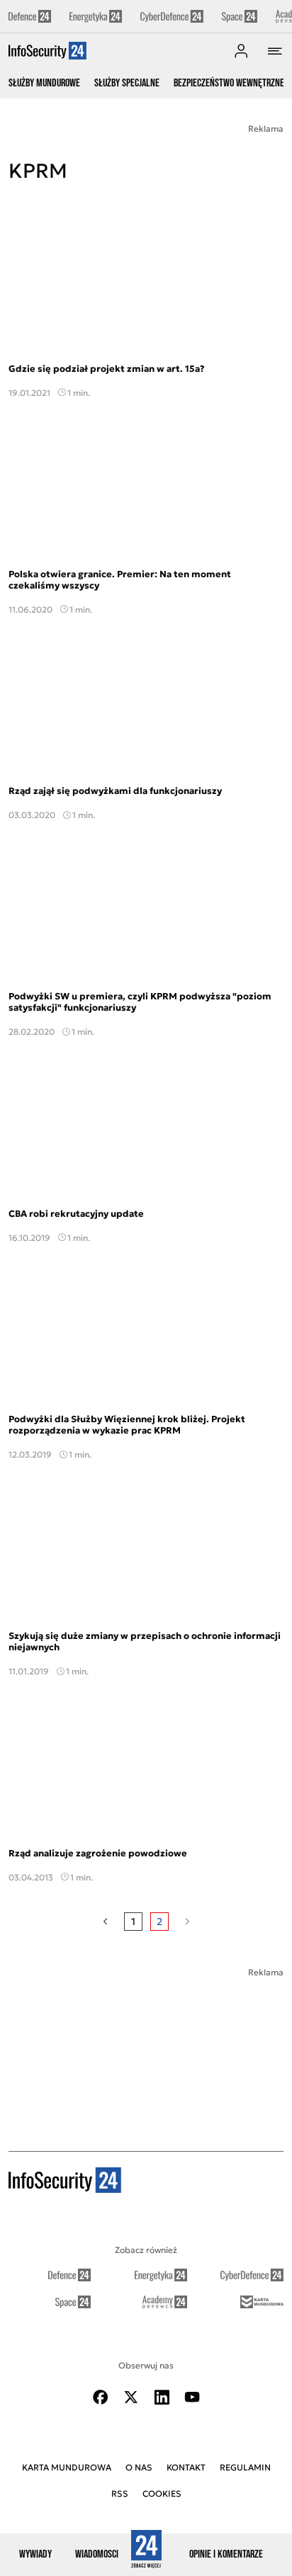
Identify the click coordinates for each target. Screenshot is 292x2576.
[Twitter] (131, 2397)
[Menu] (275, 51)
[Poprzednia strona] (105, 1922)
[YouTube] (192, 2397)
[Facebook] (101, 2397)
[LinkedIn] (162, 2397)
